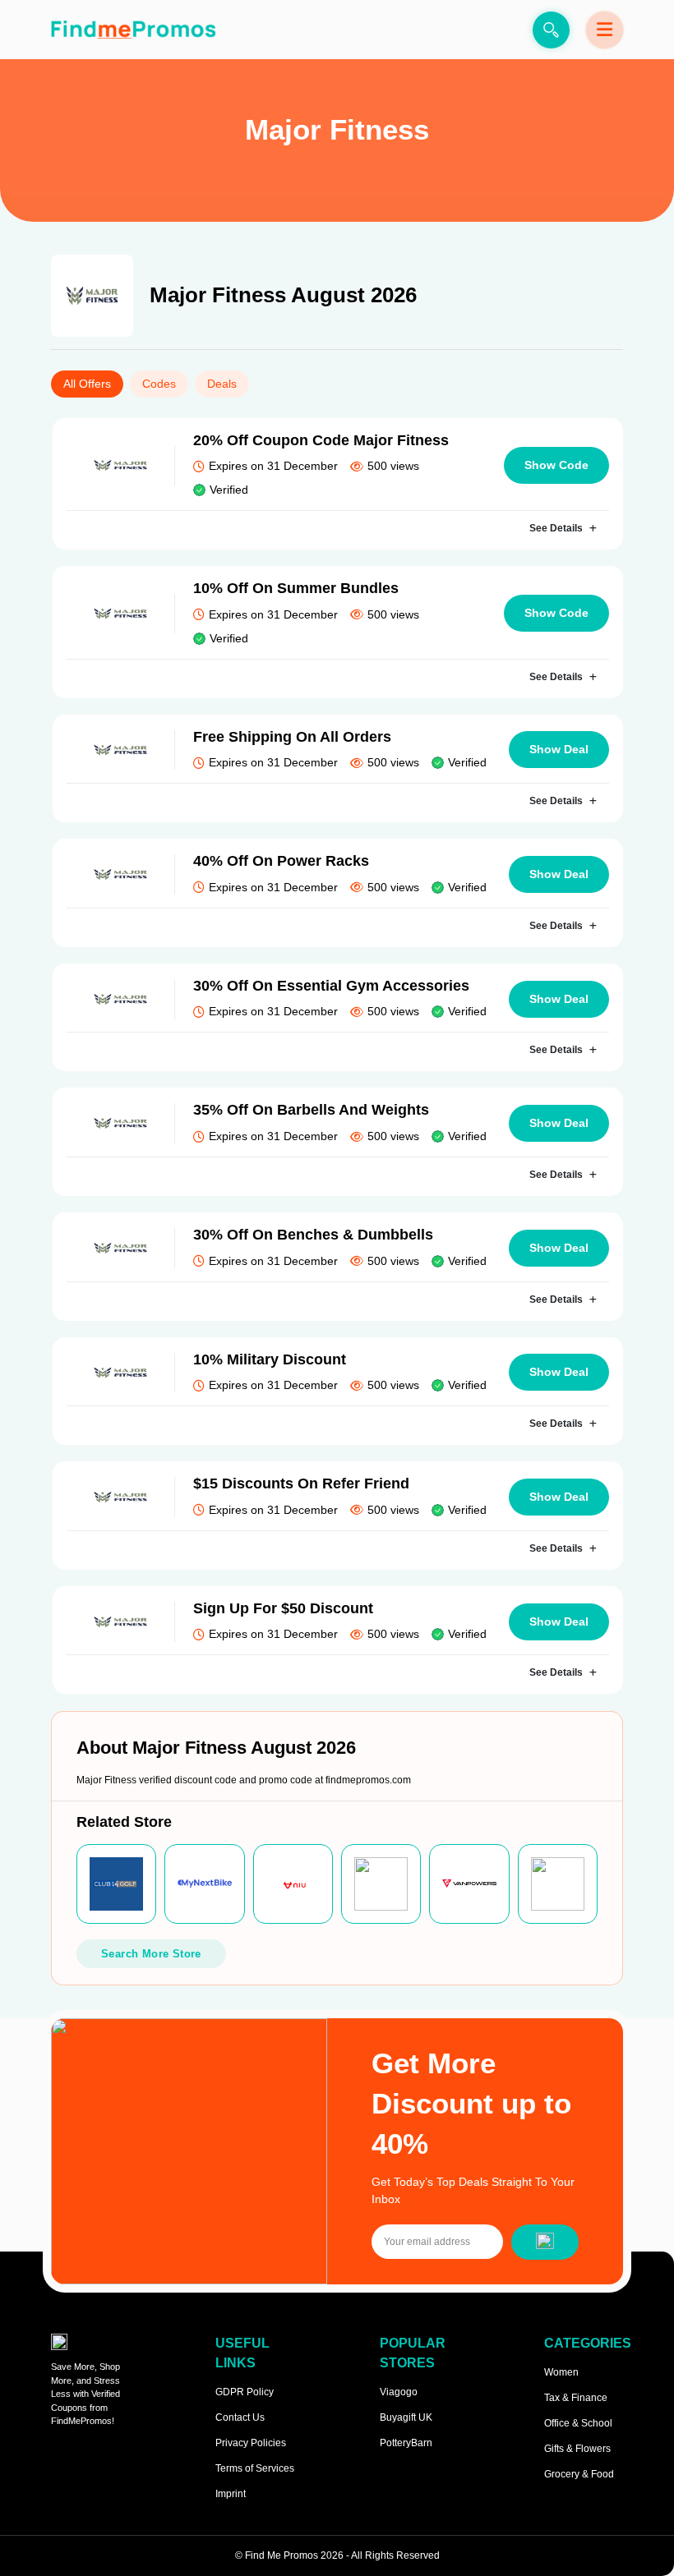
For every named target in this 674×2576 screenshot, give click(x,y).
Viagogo (399, 2392)
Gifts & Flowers (577, 2449)
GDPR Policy (245, 2392)
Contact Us (240, 2417)
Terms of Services (255, 2468)
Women (561, 2372)
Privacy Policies (251, 2443)
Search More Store (151, 1954)
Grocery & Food (579, 2474)
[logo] (133, 30)
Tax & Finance (576, 2398)
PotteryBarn (406, 2443)
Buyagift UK (406, 2417)
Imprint (231, 2494)
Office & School (578, 2423)
